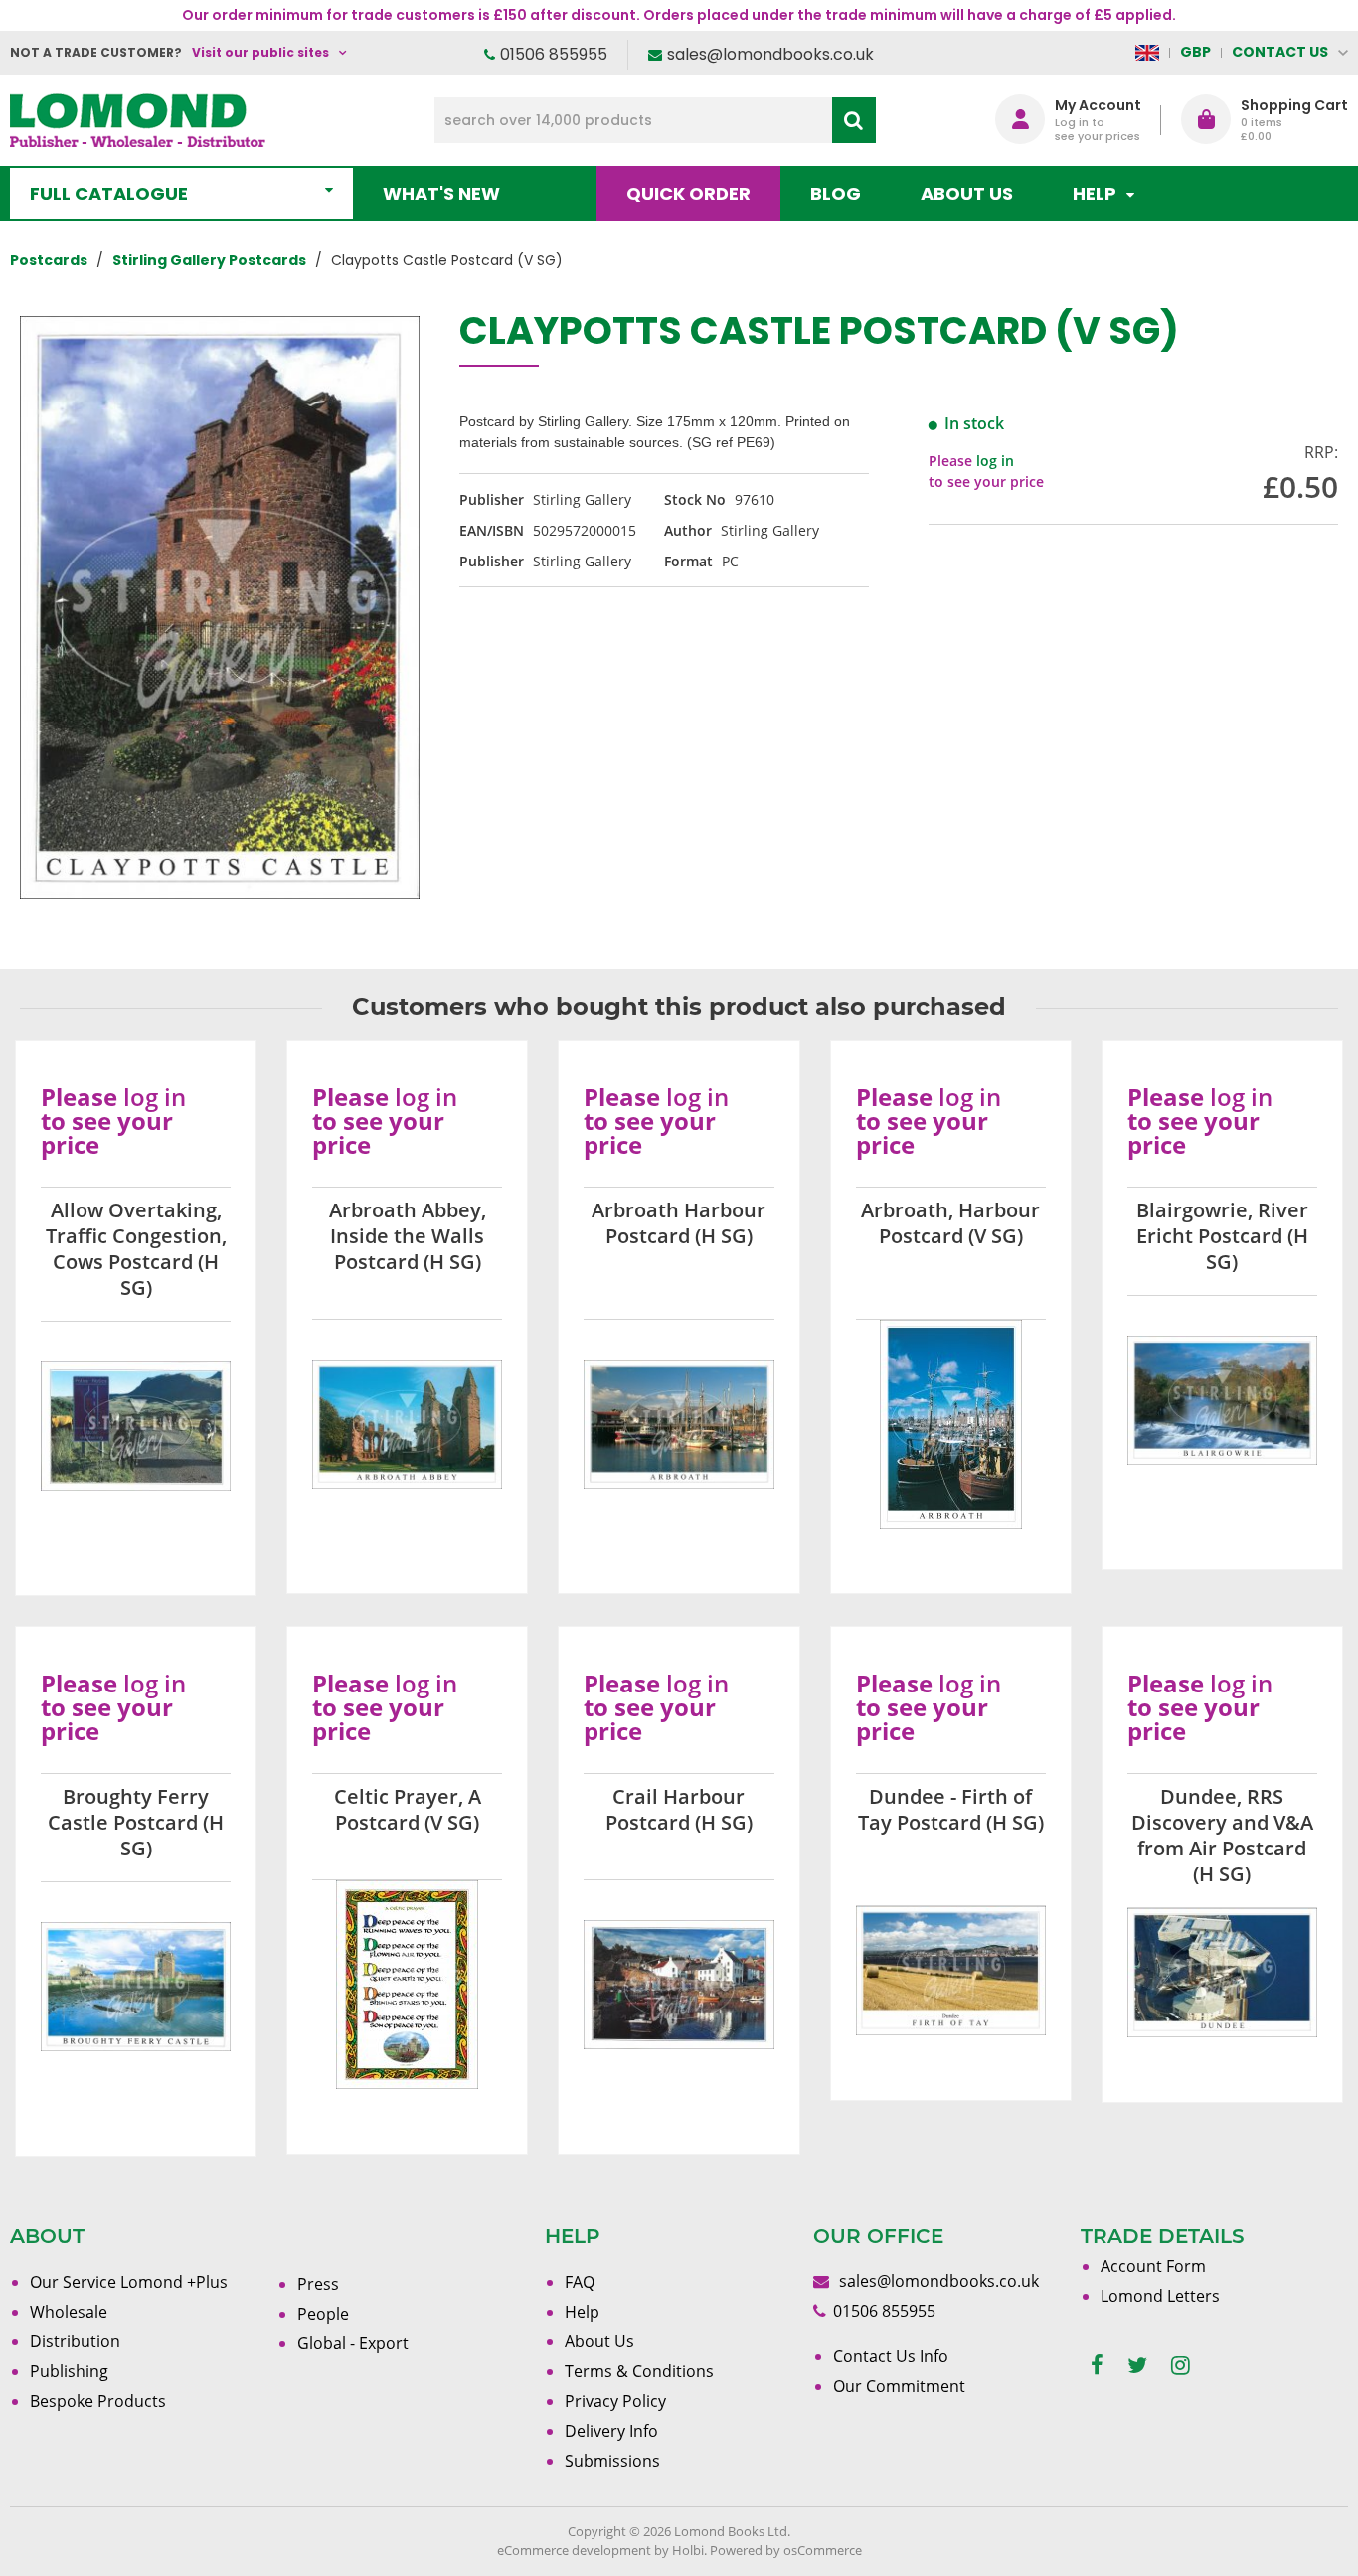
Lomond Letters (1160, 2296)
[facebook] (1097, 2366)
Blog (836, 193)
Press (318, 2284)
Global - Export (353, 2343)
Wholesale (69, 2312)
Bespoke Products (98, 2401)
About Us (967, 193)
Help (582, 2312)
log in (995, 461)
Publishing (69, 2371)
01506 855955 (554, 54)
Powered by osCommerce (786, 2550)
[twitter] (1137, 2366)
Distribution (75, 2341)
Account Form (1153, 2266)
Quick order (688, 193)
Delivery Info (611, 2431)
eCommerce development (574, 2550)
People (323, 2314)
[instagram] (1181, 2366)
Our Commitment (899, 2386)
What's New (441, 193)
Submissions (612, 2461)
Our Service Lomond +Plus (129, 2282)
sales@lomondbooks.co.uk (770, 54)
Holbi (688, 2550)
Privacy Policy (615, 2401)
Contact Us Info (891, 2356)
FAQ (580, 2282)
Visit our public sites (260, 52)
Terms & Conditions (639, 2371)
